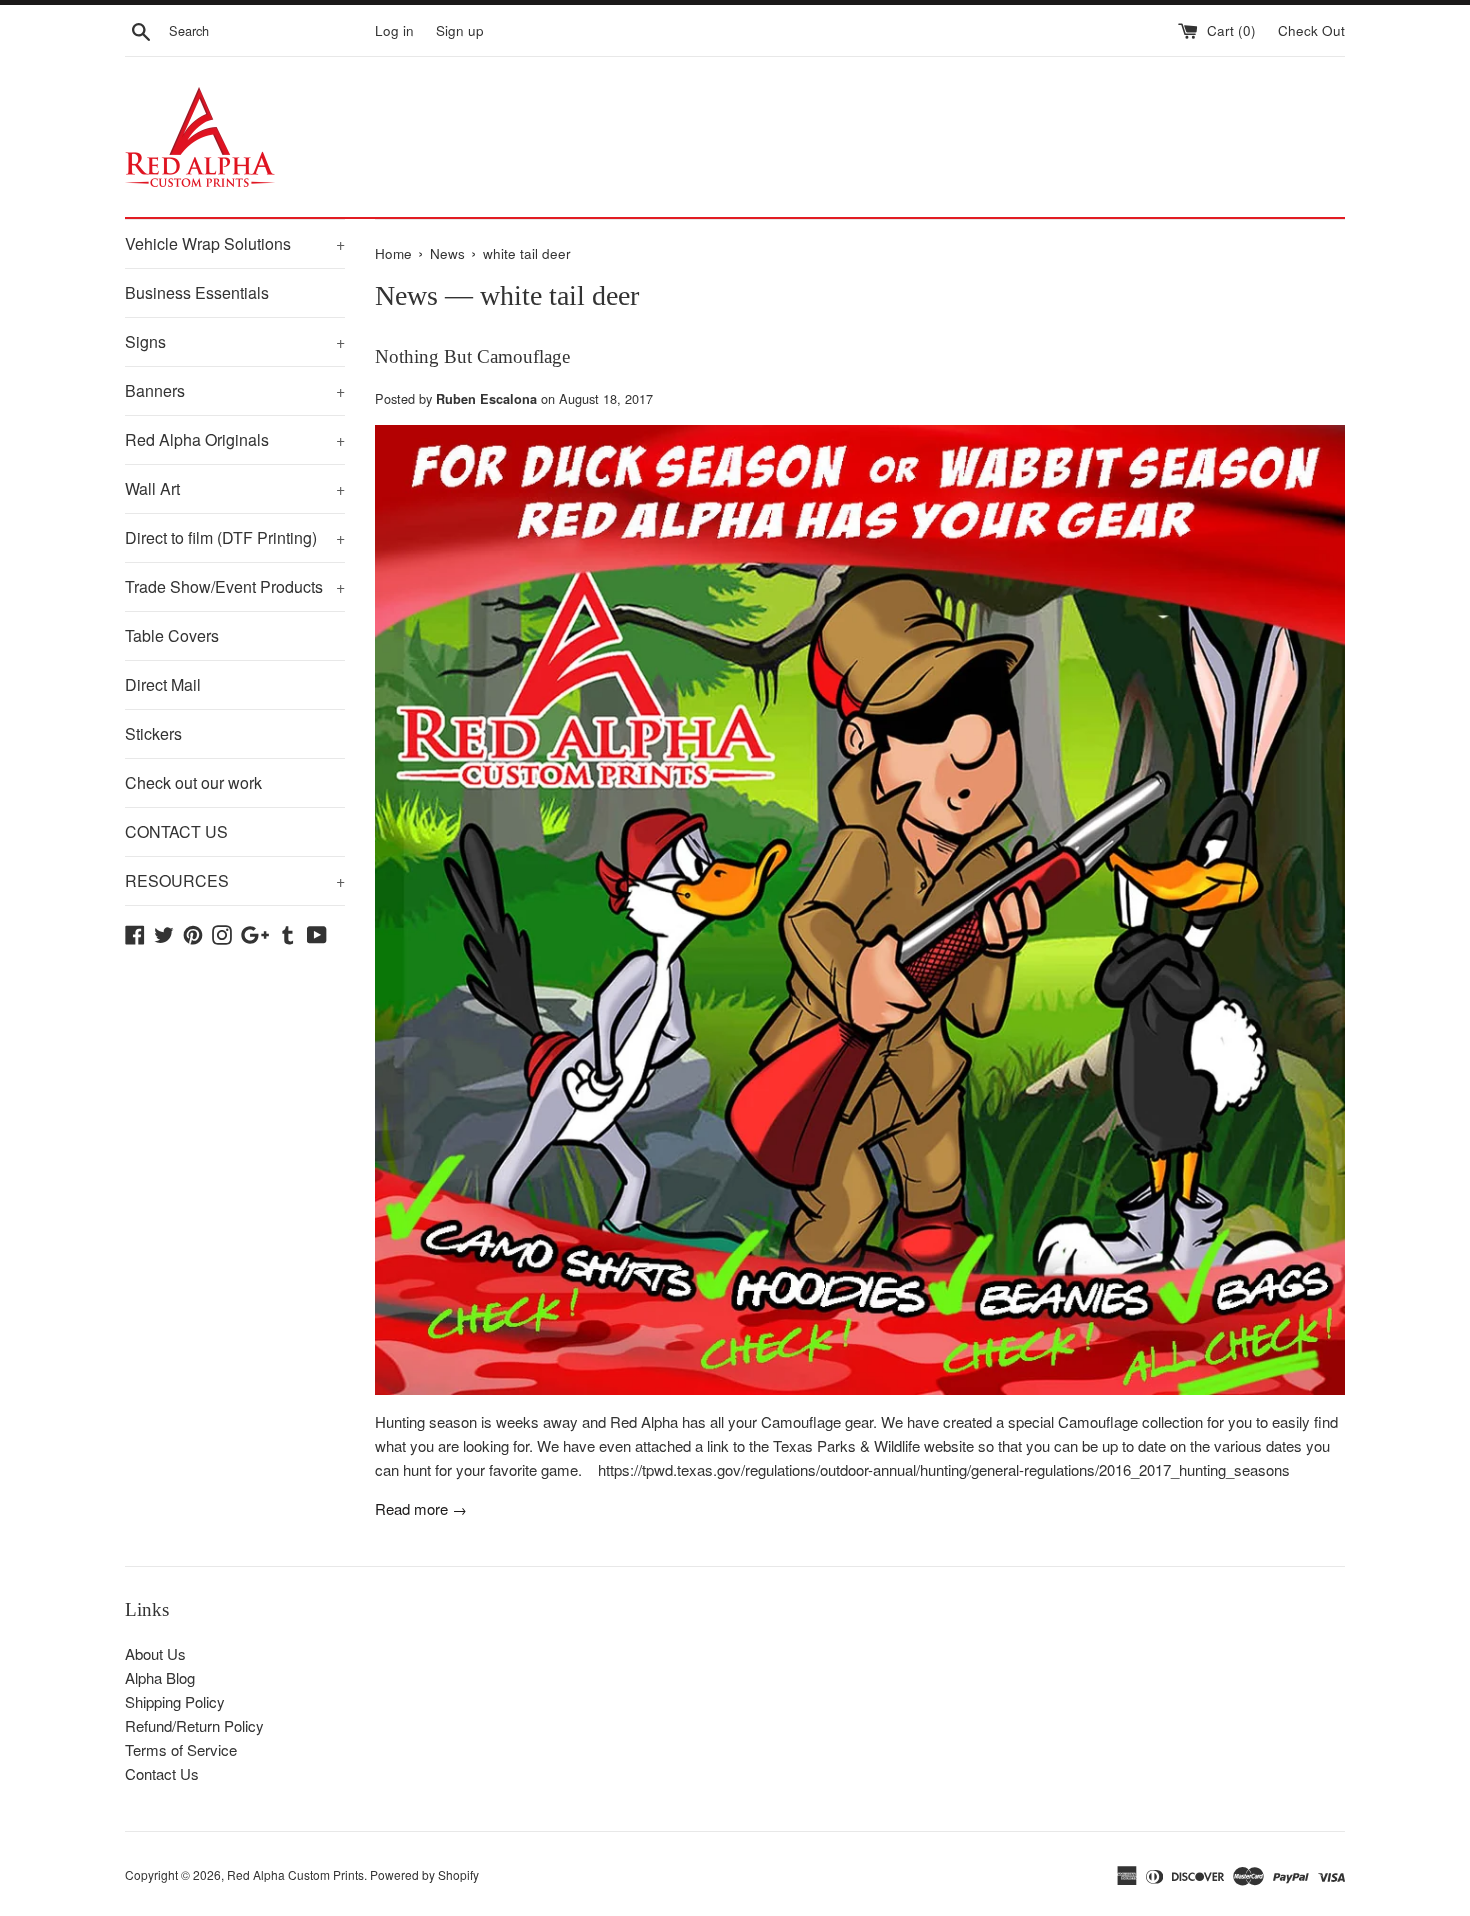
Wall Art (235, 488)
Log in (394, 30)
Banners (235, 390)
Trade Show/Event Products (235, 586)
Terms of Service (181, 1749)
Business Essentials (197, 292)
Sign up (460, 30)
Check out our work (193, 782)
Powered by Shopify (424, 1874)
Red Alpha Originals (235, 439)
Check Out (1311, 30)
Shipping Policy (175, 1701)
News (406, 295)
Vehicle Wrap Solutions (235, 243)
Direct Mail (163, 684)
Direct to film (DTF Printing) (235, 537)
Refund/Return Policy (194, 1725)
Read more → (421, 1508)
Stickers (153, 733)
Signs (235, 341)
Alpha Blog (160, 1677)
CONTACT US (176, 831)
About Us (155, 1653)
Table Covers (172, 635)
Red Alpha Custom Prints (295, 1874)
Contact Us (162, 1773)
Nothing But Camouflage (472, 356)
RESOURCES (235, 880)
